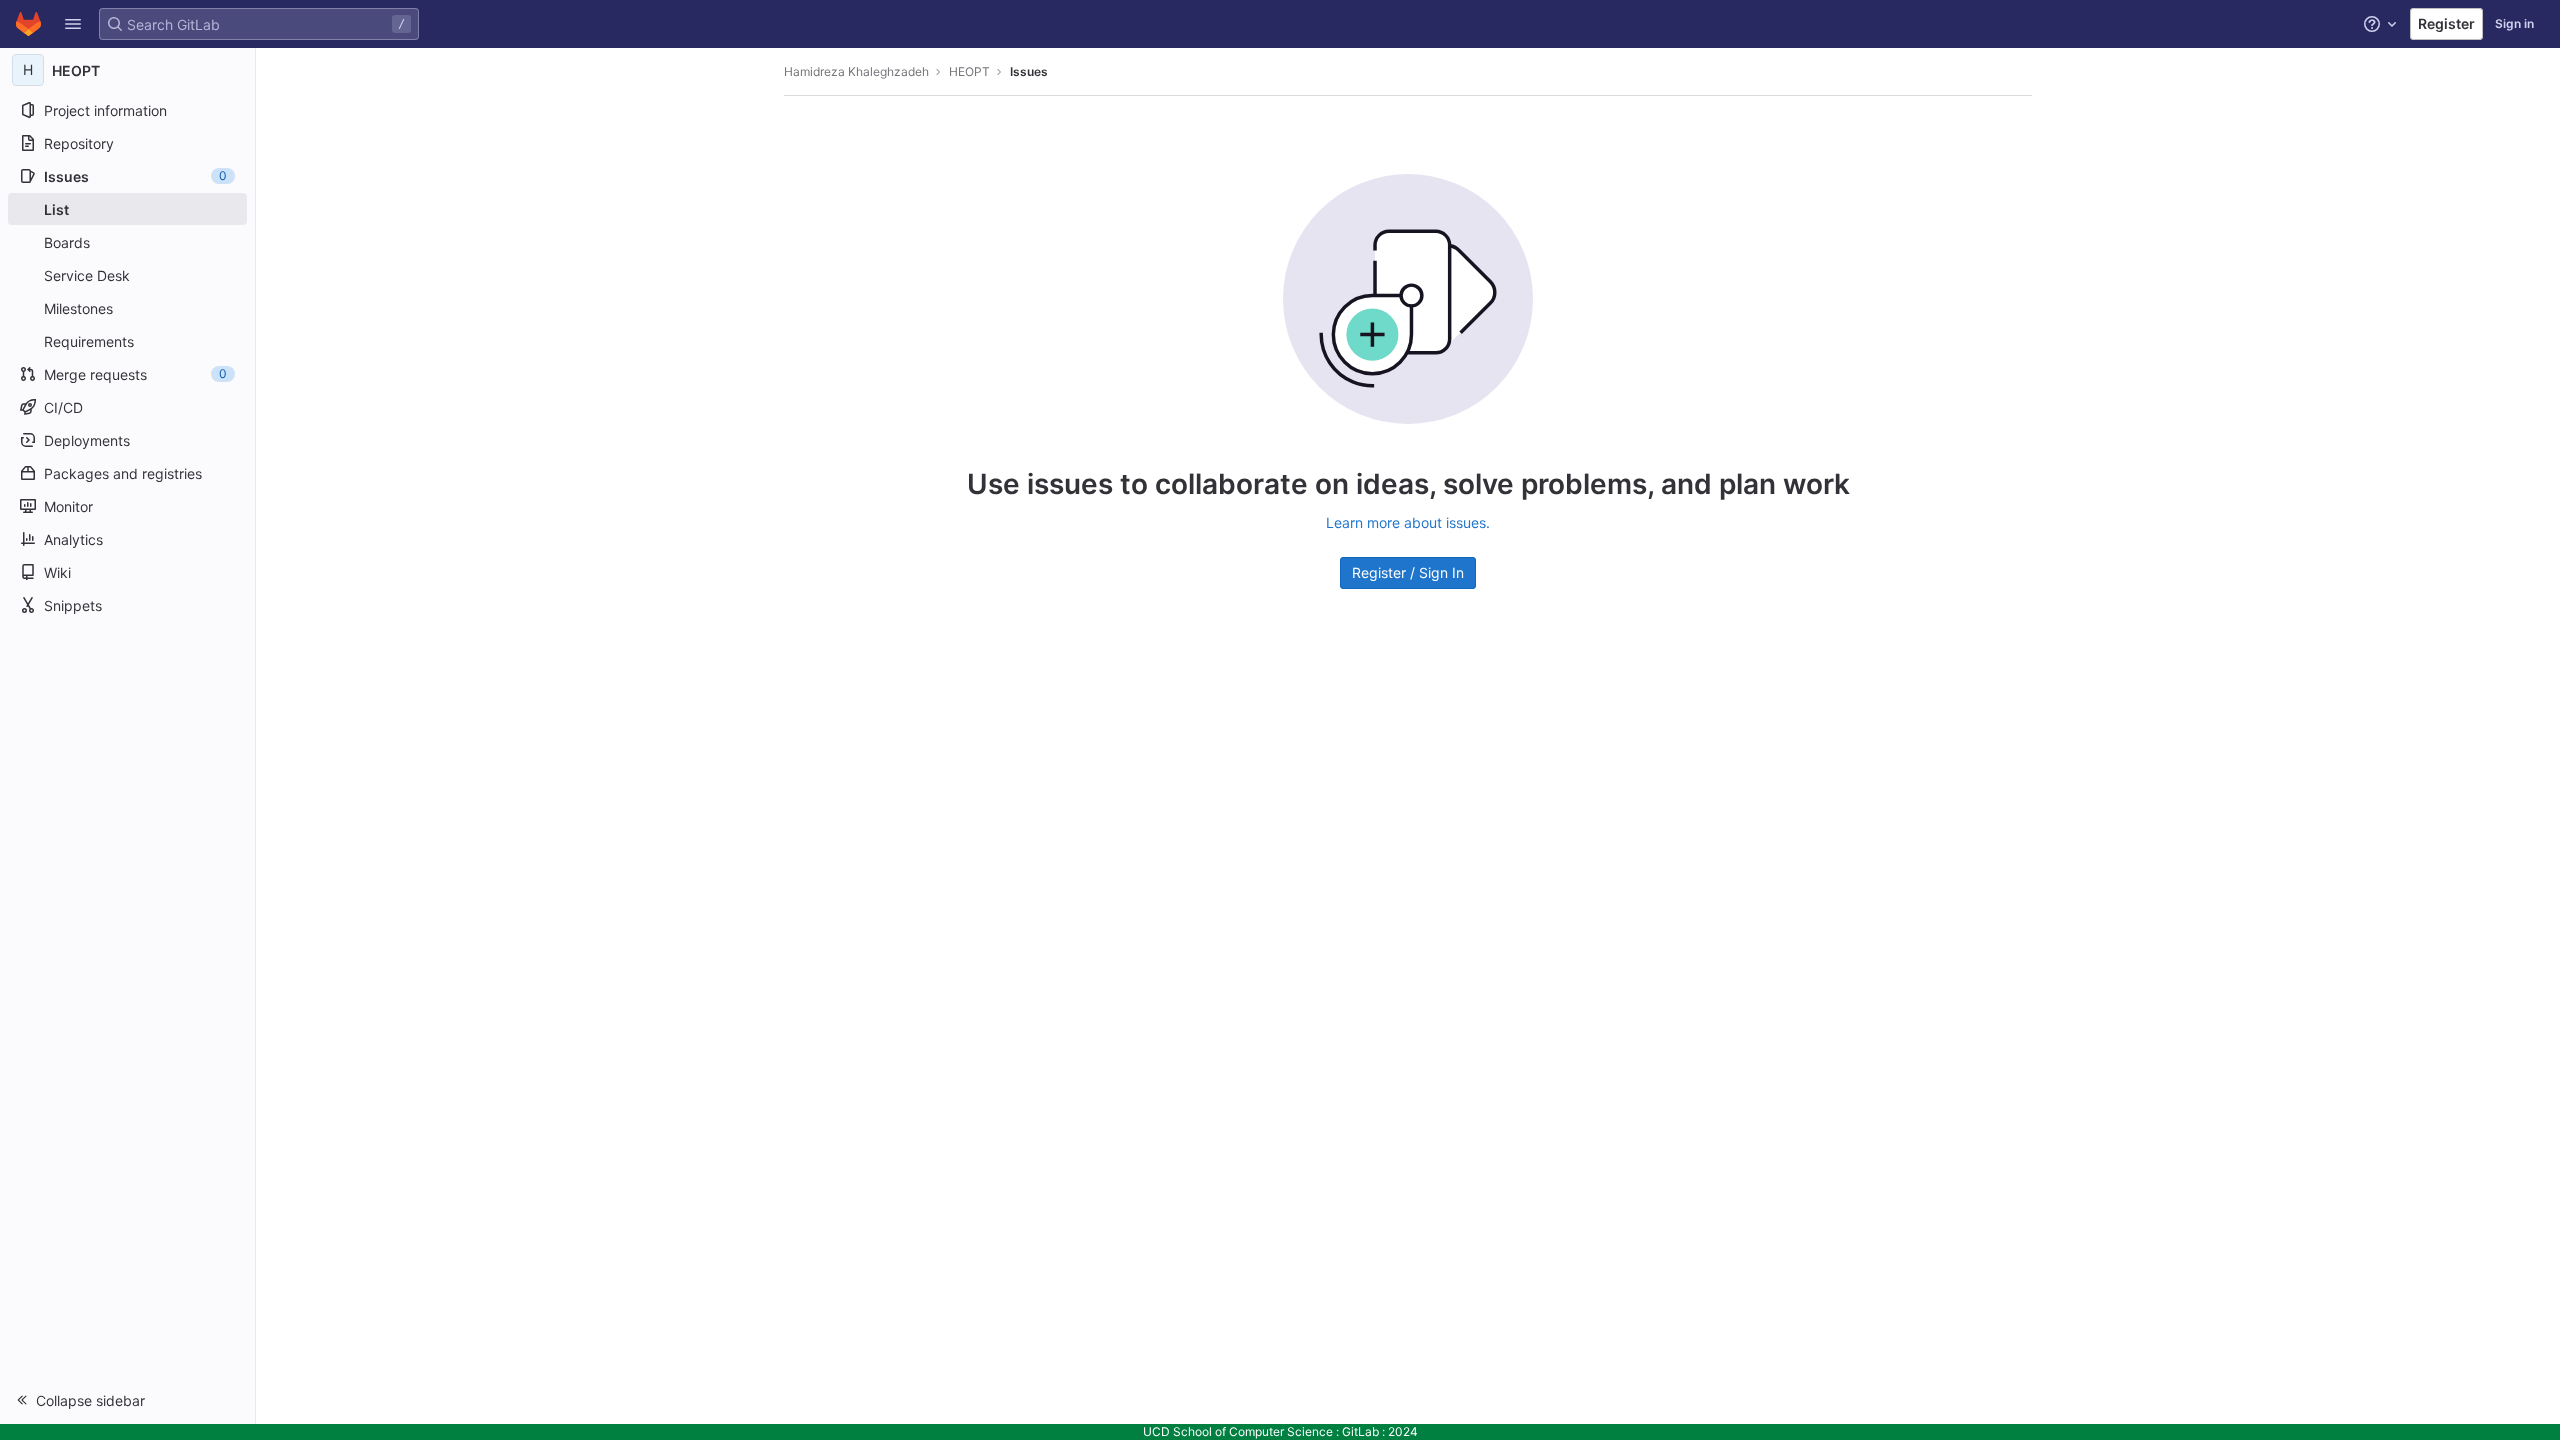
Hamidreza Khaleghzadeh (856, 71)
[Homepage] (28, 24)
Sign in (2514, 23)
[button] (73, 24)
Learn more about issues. (1408, 522)
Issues (1029, 71)
